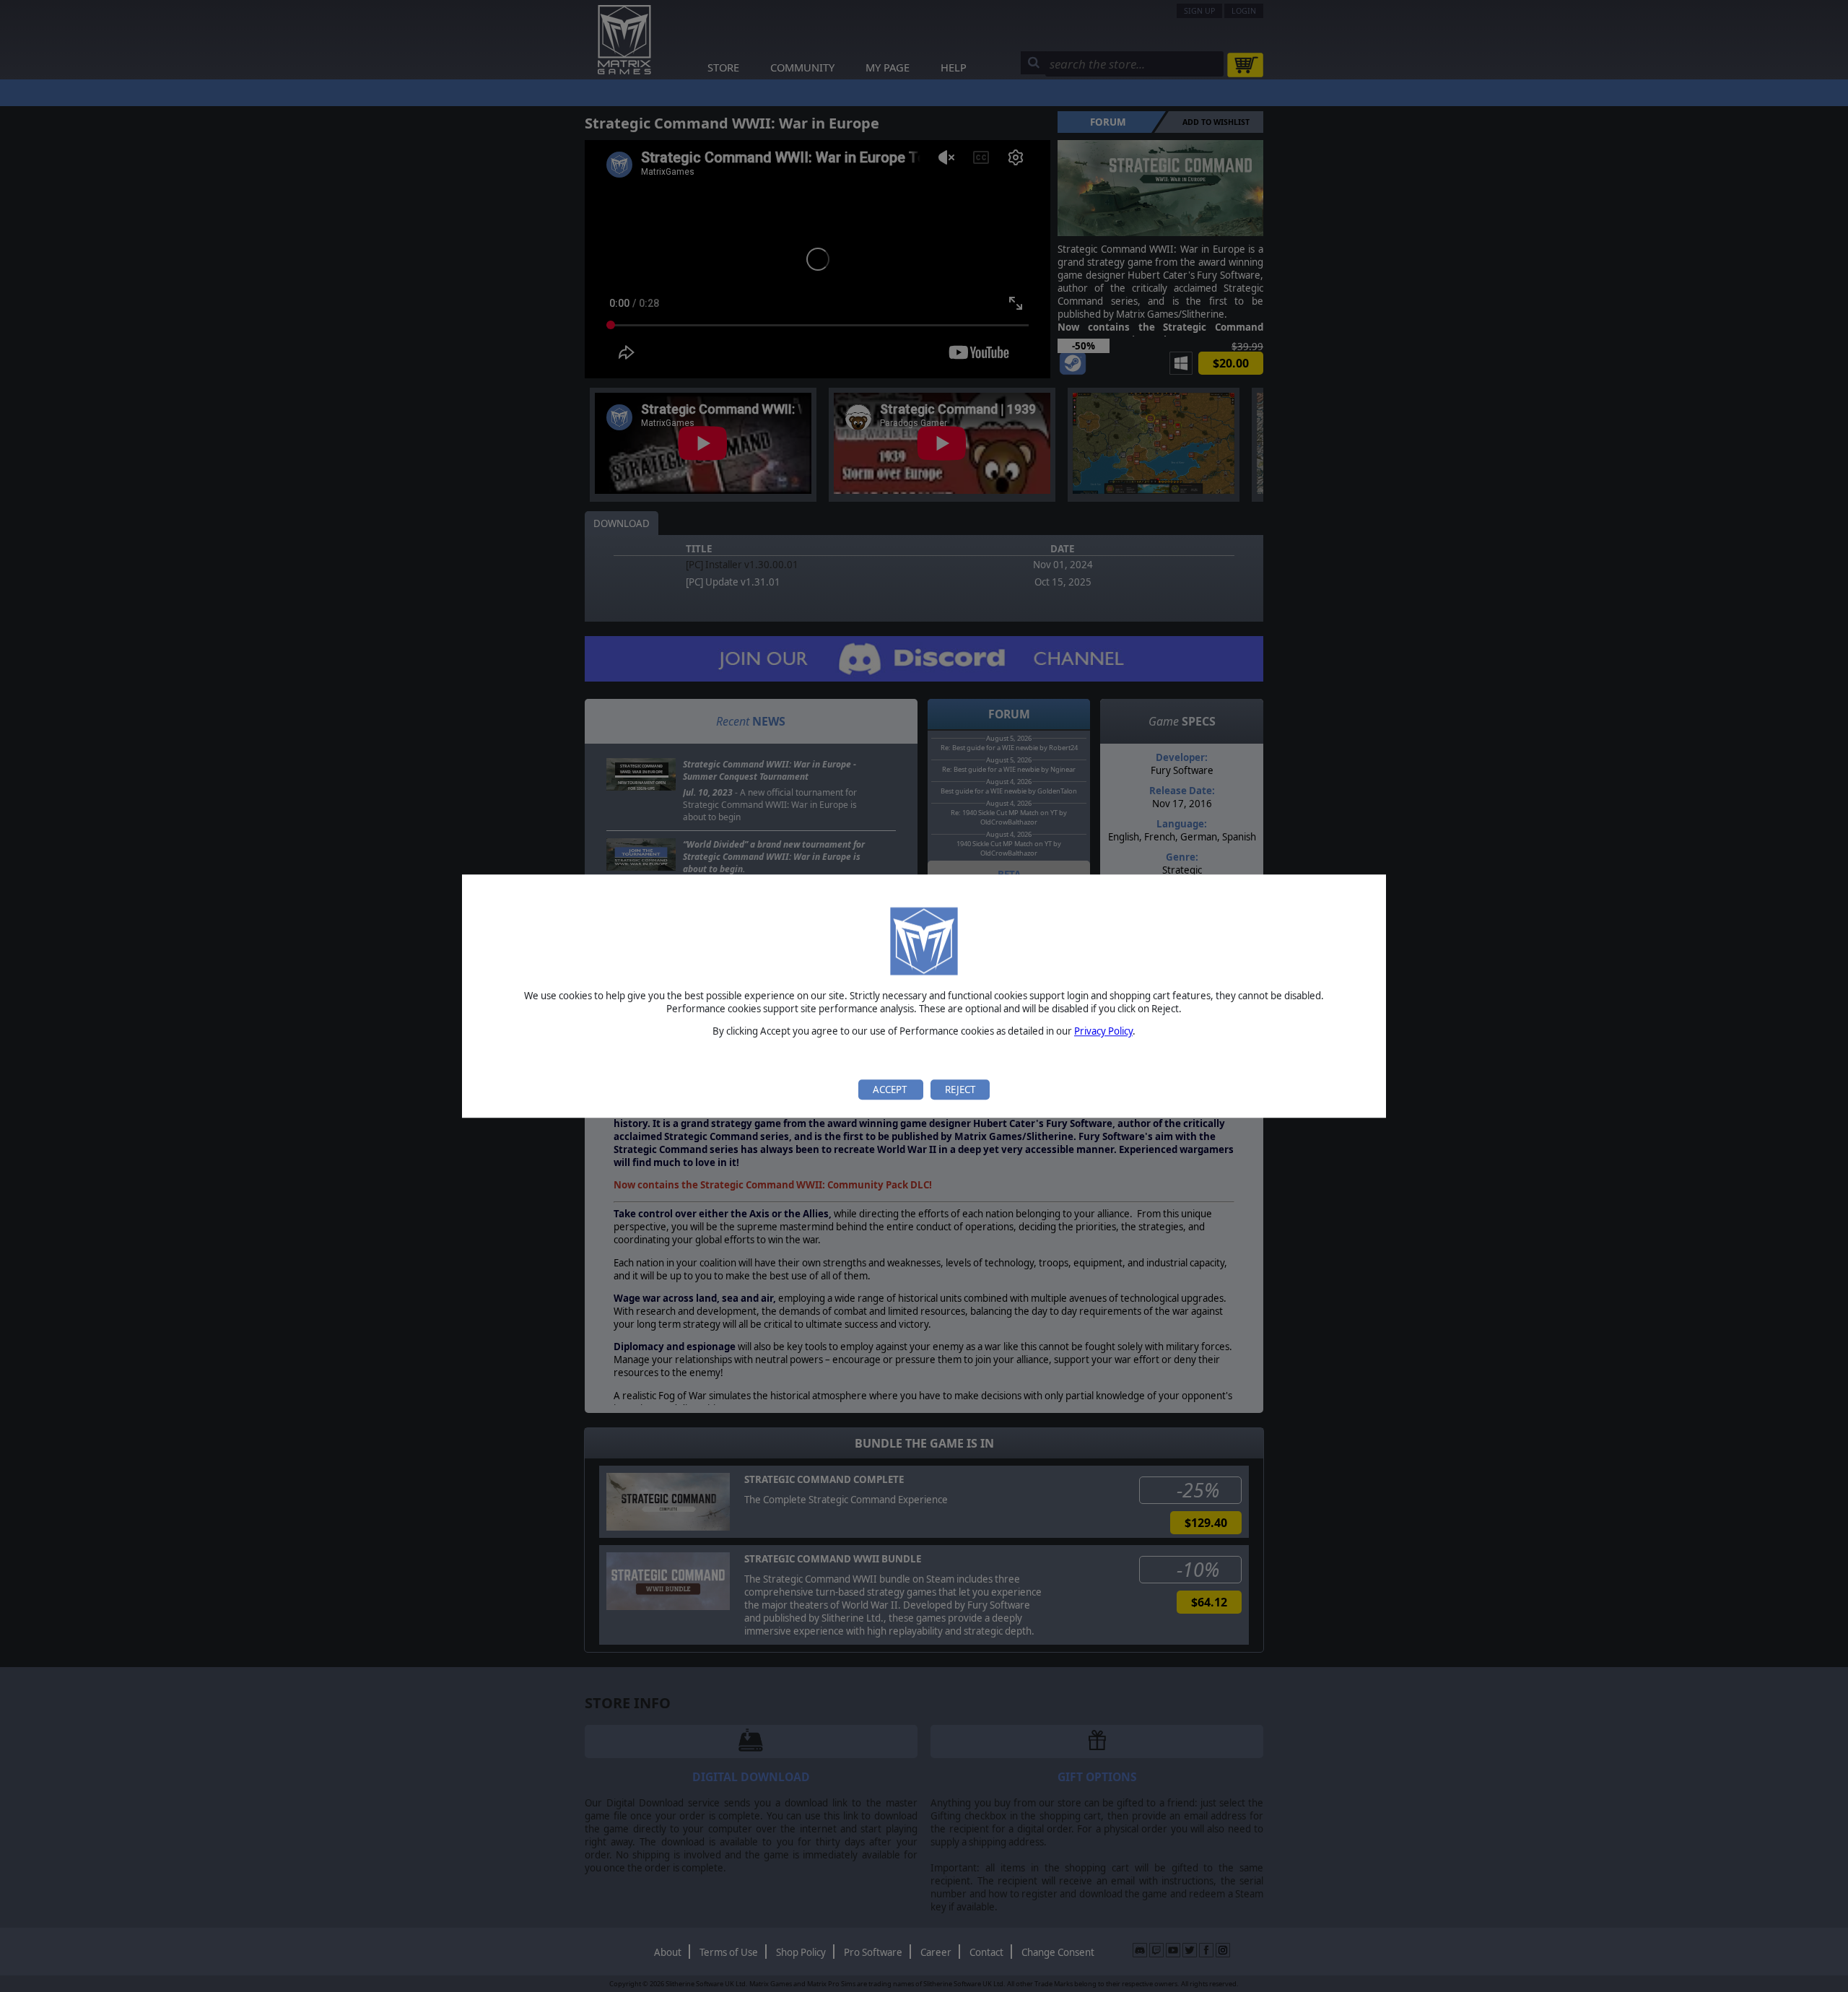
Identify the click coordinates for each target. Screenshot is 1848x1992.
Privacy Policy (1103, 1032)
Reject (960, 1089)
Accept (891, 1089)
